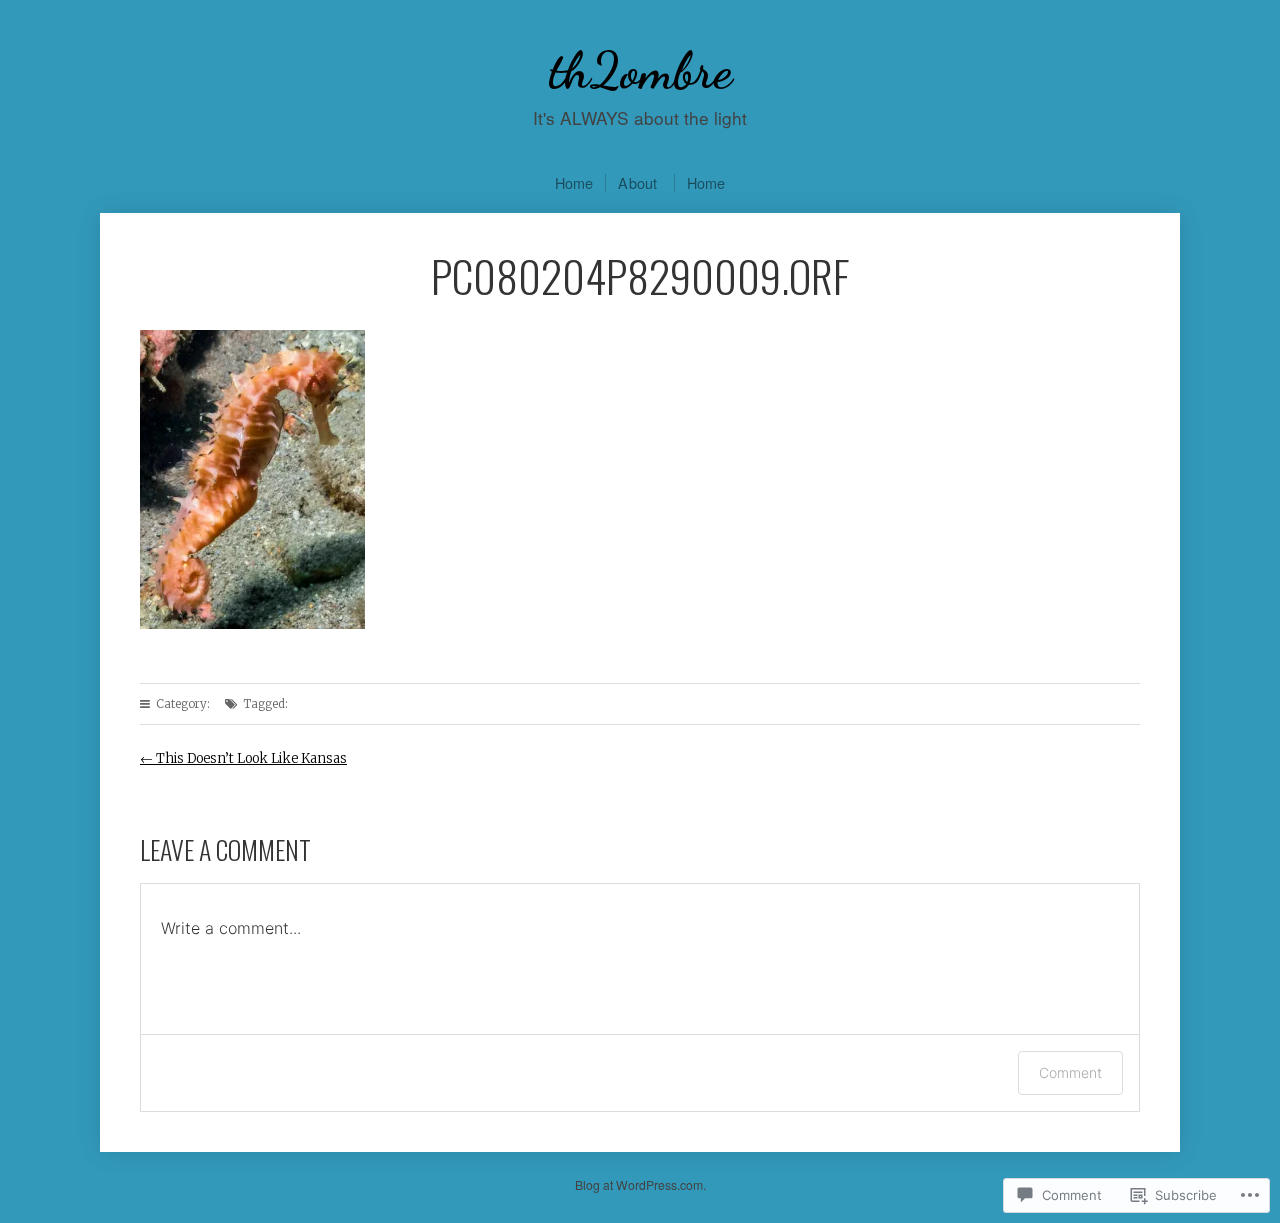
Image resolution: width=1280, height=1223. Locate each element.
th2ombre (640, 70)
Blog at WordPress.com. (640, 1184)
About (637, 182)
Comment (1070, 1072)
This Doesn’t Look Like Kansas (243, 758)
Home (574, 182)
